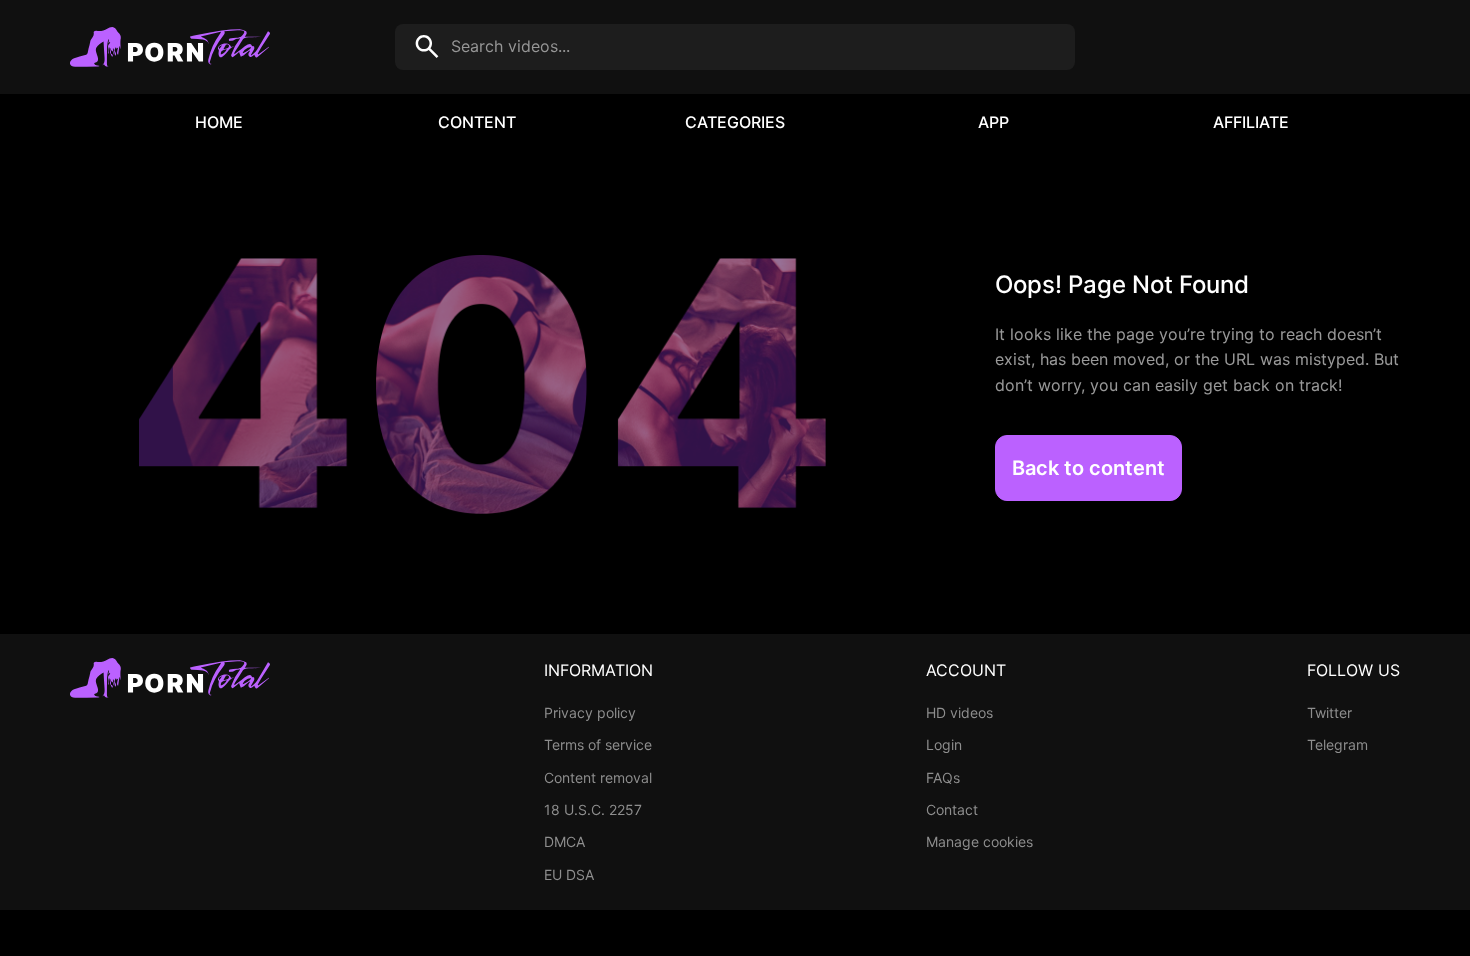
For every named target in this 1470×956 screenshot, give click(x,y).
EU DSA (569, 874)
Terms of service (598, 744)
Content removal (598, 777)
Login (944, 744)
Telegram (1337, 744)
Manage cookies (979, 841)
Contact (952, 809)
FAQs (943, 777)
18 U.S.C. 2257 (593, 809)
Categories (735, 122)
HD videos (959, 712)
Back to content (1088, 468)
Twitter (1329, 712)
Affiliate (1251, 122)
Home (219, 122)
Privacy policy (590, 712)
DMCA (564, 841)
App (993, 122)
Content (477, 122)
